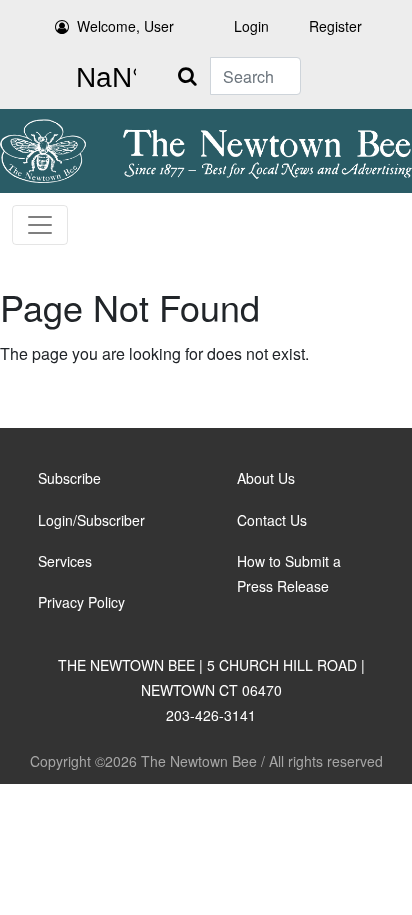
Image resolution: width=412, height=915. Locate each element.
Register (335, 26)
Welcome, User (125, 26)
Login (251, 26)
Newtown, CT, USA (102, 78)
